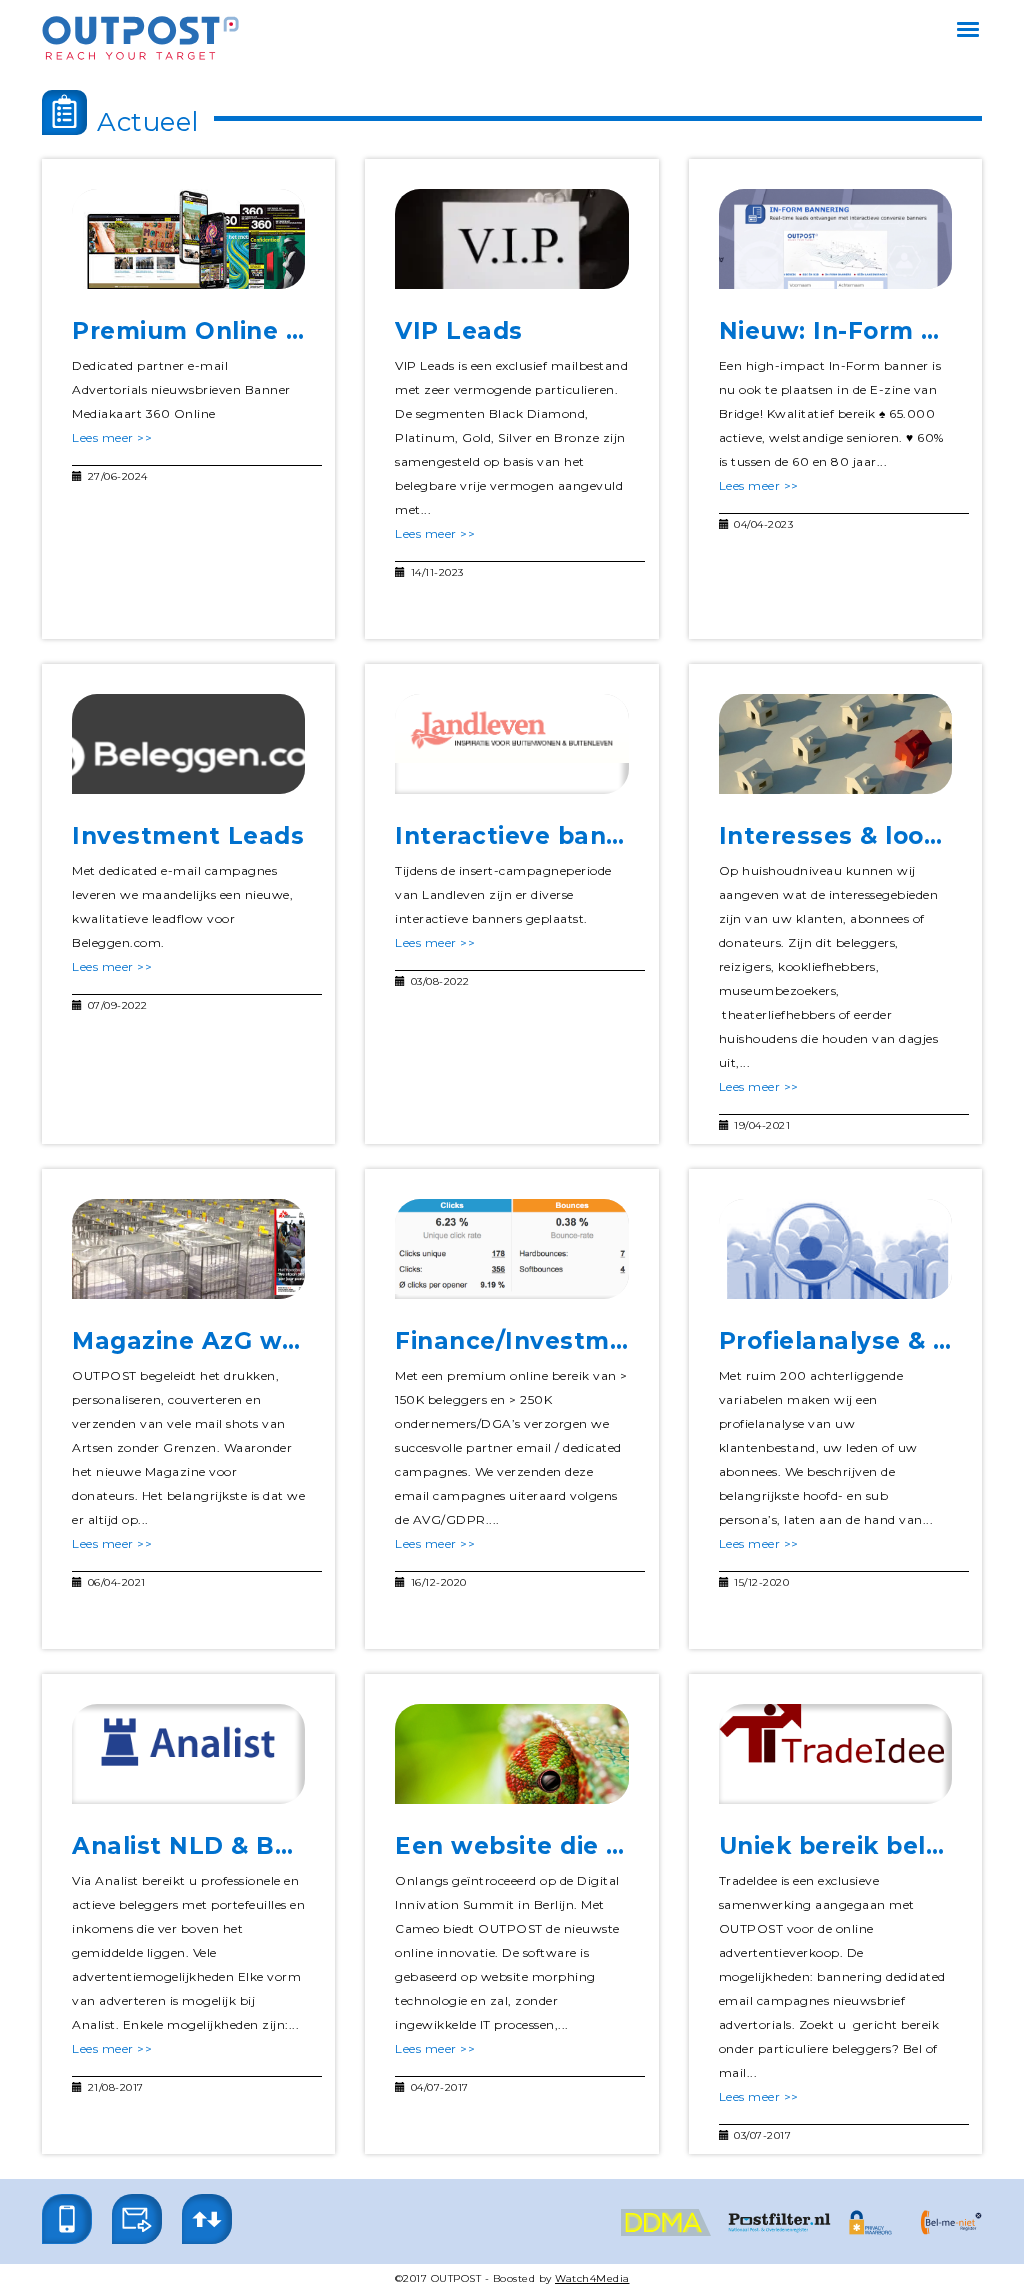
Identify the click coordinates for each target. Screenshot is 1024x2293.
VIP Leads (459, 331)
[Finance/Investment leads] (511, 1249)
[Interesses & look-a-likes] (835, 744)
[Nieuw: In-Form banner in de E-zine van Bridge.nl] (835, 239)
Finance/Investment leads (562, 1341)
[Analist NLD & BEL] (188, 1754)
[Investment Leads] (188, 744)
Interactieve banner (522, 836)
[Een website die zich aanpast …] (511, 1754)
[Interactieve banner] (511, 744)
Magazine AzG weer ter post (252, 1341)
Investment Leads (188, 836)
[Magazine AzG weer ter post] (188, 1249)
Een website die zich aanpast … (595, 1846)
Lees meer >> (112, 437)
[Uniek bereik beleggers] (835, 1754)
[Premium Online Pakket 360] (188, 239)
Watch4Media (592, 2278)
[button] (67, 2219)
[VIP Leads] (511, 239)
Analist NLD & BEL (189, 1846)
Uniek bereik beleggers (866, 1846)
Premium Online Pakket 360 (251, 331)
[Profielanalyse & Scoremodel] (835, 1249)
